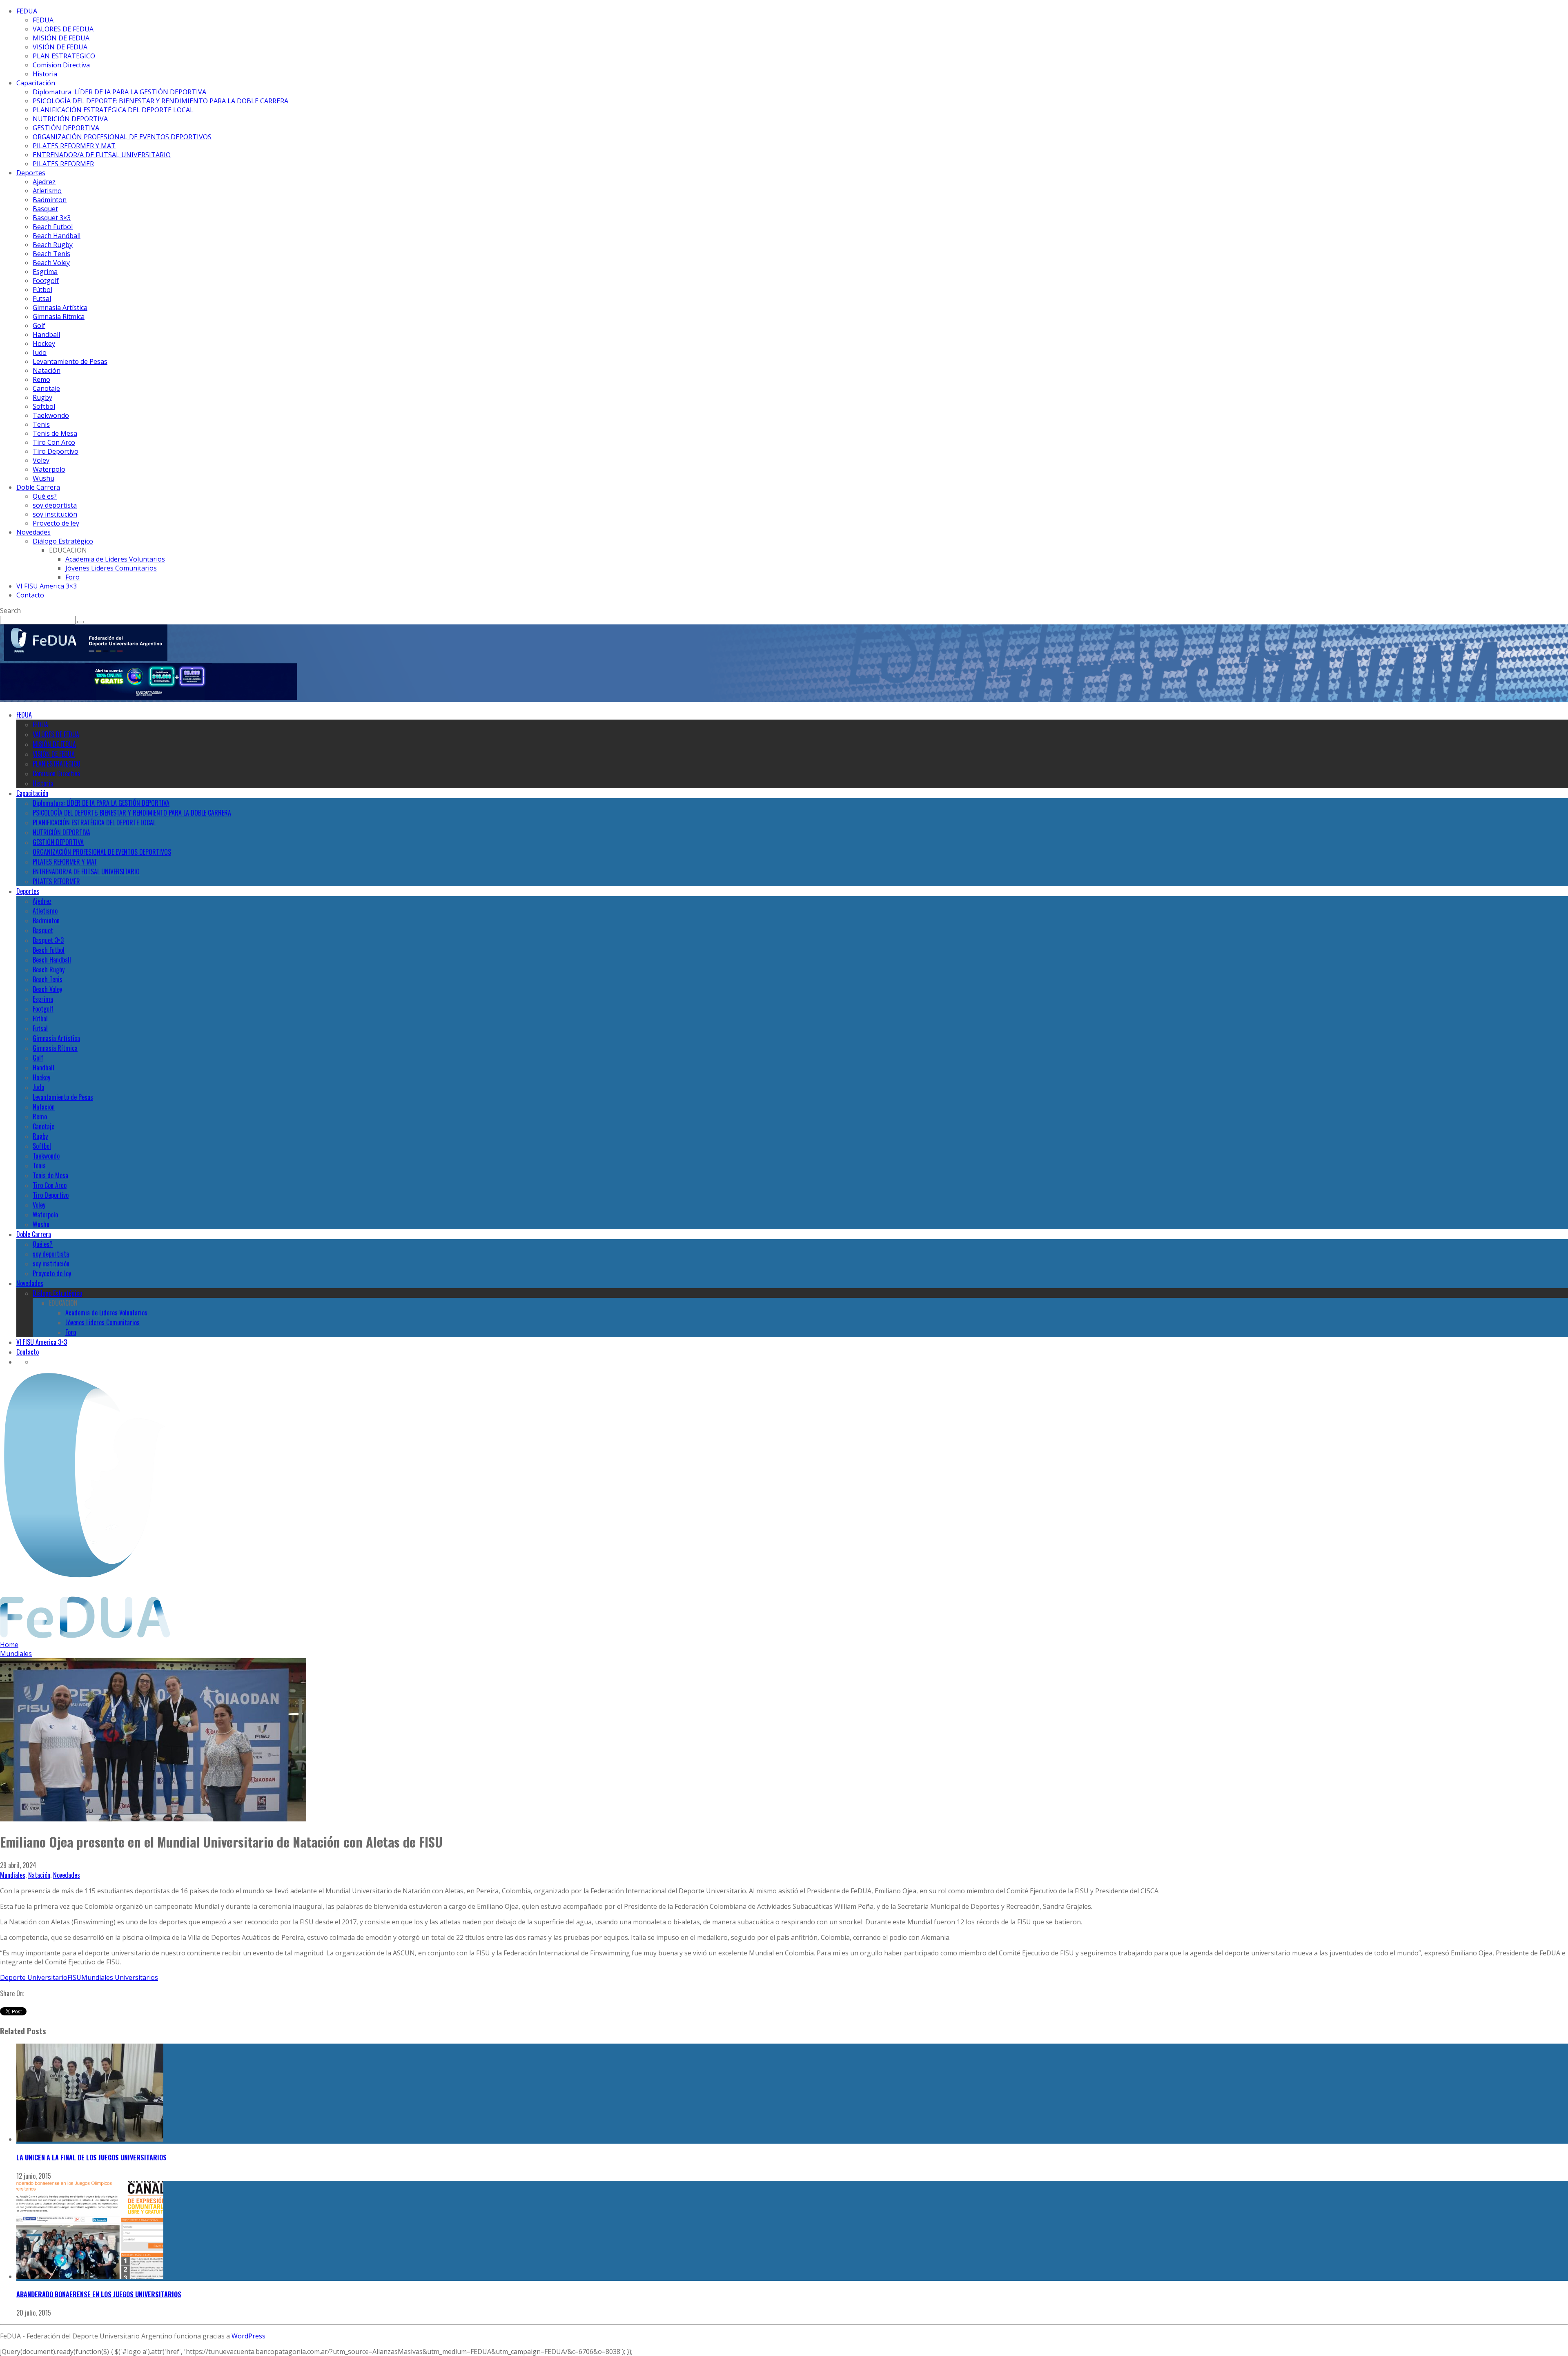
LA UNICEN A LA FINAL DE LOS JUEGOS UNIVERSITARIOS (91, 2158)
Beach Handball (57, 236)
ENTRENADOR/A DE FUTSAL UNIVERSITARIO (102, 155)
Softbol (44, 406)
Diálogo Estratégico (63, 541)
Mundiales (13, 1875)
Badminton (50, 200)
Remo (41, 379)
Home (9, 1645)
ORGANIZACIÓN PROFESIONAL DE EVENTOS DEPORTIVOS (122, 137)
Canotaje (46, 388)
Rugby (42, 397)
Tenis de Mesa (55, 433)
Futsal (42, 299)
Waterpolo (49, 469)
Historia (45, 74)
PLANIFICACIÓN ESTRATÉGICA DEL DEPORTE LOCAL (113, 110)
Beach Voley (51, 263)
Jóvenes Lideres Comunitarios (111, 568)
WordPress (248, 2336)
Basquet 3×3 (52, 218)
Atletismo (47, 191)
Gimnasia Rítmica (59, 317)
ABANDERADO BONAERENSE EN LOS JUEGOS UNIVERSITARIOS (99, 2294)
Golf (39, 325)
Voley (41, 460)
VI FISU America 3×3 (47, 586)
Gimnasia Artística (60, 308)
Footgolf (46, 281)
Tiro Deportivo (56, 451)
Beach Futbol (53, 227)
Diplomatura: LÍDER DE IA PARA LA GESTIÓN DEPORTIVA (119, 92)
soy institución (55, 514)
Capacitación (36, 83)
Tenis (41, 424)
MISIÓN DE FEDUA (61, 38)
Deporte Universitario (34, 1977)
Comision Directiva (61, 65)
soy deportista (55, 505)
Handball (46, 334)
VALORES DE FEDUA (63, 29)
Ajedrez (44, 182)
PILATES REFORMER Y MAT (74, 146)
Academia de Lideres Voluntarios (115, 559)
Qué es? (45, 496)
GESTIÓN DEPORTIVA (66, 128)
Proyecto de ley (56, 523)
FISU (74, 1977)
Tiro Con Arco (54, 442)
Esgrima (45, 272)
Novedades (33, 532)
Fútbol (42, 290)
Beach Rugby (53, 245)
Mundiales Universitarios (120, 1977)
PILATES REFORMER (63, 164)
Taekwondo (51, 415)
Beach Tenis (51, 254)
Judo (40, 352)
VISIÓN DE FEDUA (60, 47)
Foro (72, 577)
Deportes (31, 173)
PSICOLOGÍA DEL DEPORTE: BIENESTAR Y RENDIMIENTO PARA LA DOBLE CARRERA (160, 101)
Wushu (43, 478)
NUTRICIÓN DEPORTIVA (70, 119)
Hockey (44, 343)
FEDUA (27, 11)
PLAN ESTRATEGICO (64, 56)
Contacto (30, 595)
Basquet (45, 209)
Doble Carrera (38, 487)
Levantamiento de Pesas (70, 361)
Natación (47, 370)
